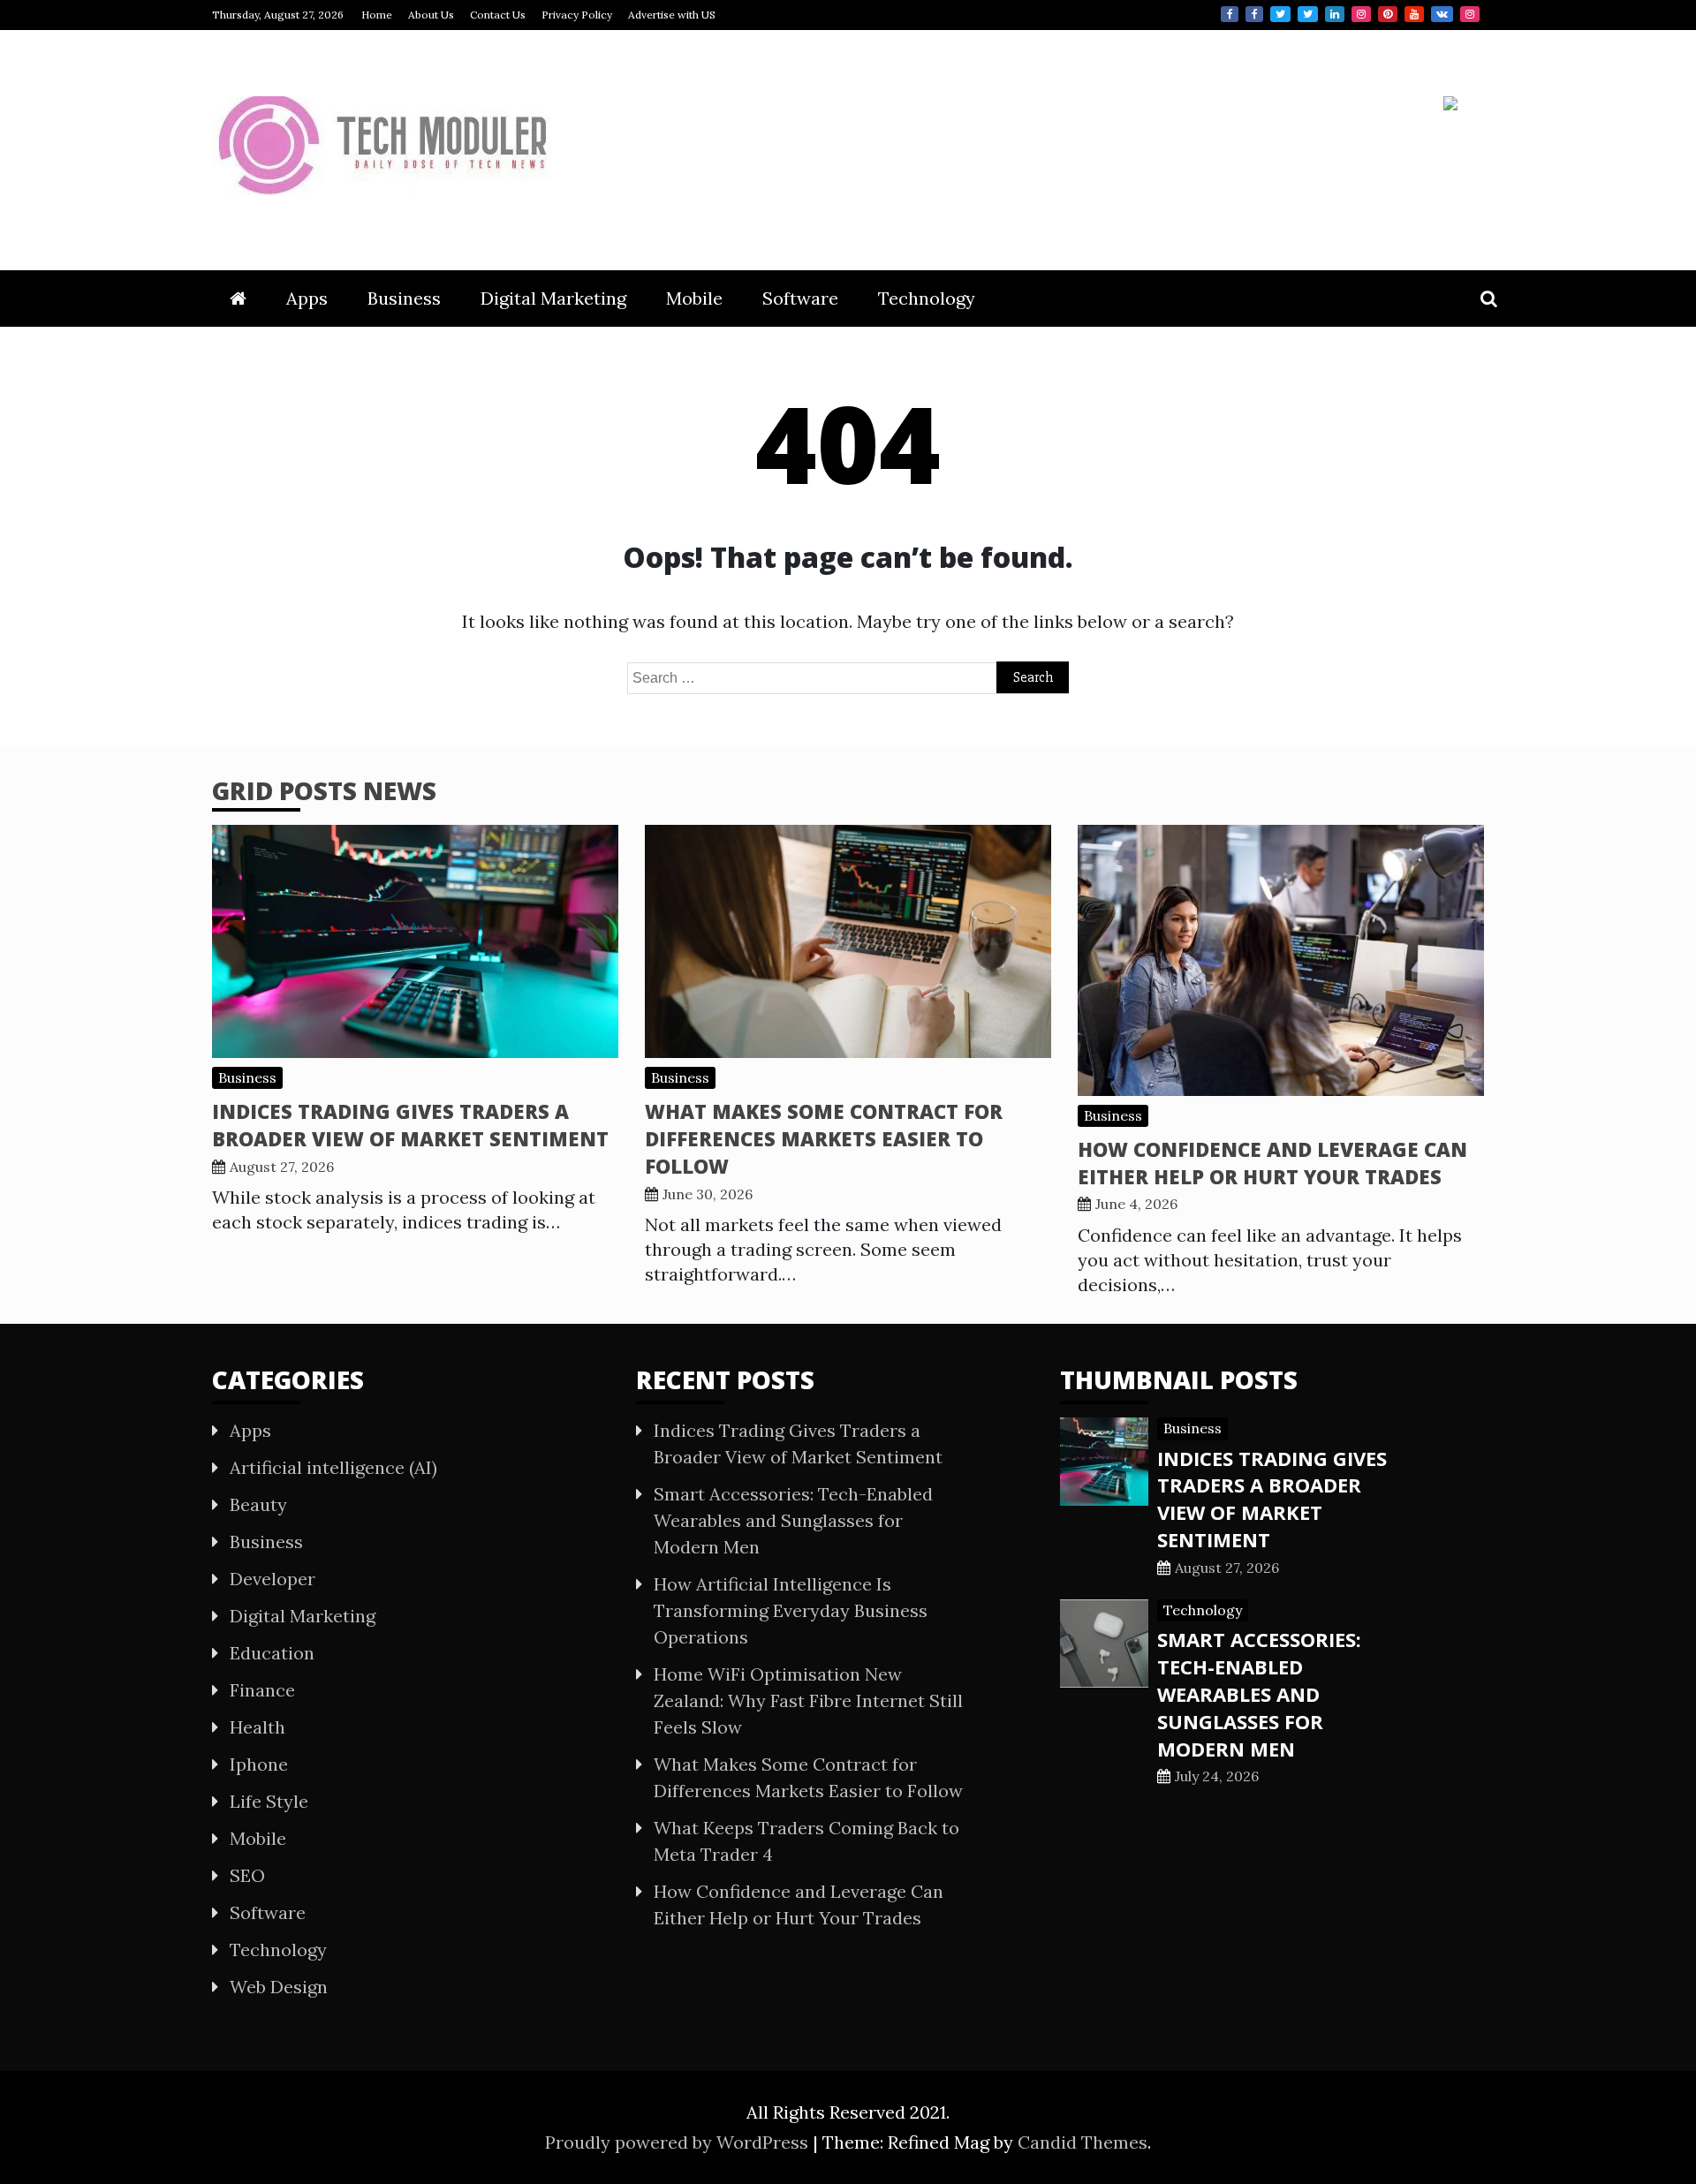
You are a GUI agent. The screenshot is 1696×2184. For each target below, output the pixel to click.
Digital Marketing (553, 298)
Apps (307, 298)
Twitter (1280, 14)
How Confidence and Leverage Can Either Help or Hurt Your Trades (1272, 1163)
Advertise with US (672, 15)
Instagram (1361, 14)
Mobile (694, 298)
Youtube (1414, 14)
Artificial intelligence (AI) (333, 1467)
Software (800, 298)
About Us (431, 15)
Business (404, 298)
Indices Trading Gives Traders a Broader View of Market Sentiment (410, 1125)
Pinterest (1388, 14)
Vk (1442, 14)
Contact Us (498, 15)
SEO (247, 1875)
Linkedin (1335, 14)
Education (272, 1653)
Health (257, 1727)
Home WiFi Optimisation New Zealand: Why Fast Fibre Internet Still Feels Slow (808, 1700)
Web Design (279, 1987)
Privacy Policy (577, 15)
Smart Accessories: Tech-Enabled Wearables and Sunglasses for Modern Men (793, 1520)
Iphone (259, 1764)
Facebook (1230, 14)
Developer (273, 1579)
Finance (262, 1690)
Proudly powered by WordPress (679, 2142)
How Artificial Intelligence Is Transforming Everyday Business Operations (791, 1610)
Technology (927, 298)
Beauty (258, 1504)
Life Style (269, 1801)
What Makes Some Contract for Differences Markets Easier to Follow (824, 1138)
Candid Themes (1083, 2142)
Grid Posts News (324, 790)
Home (377, 15)
